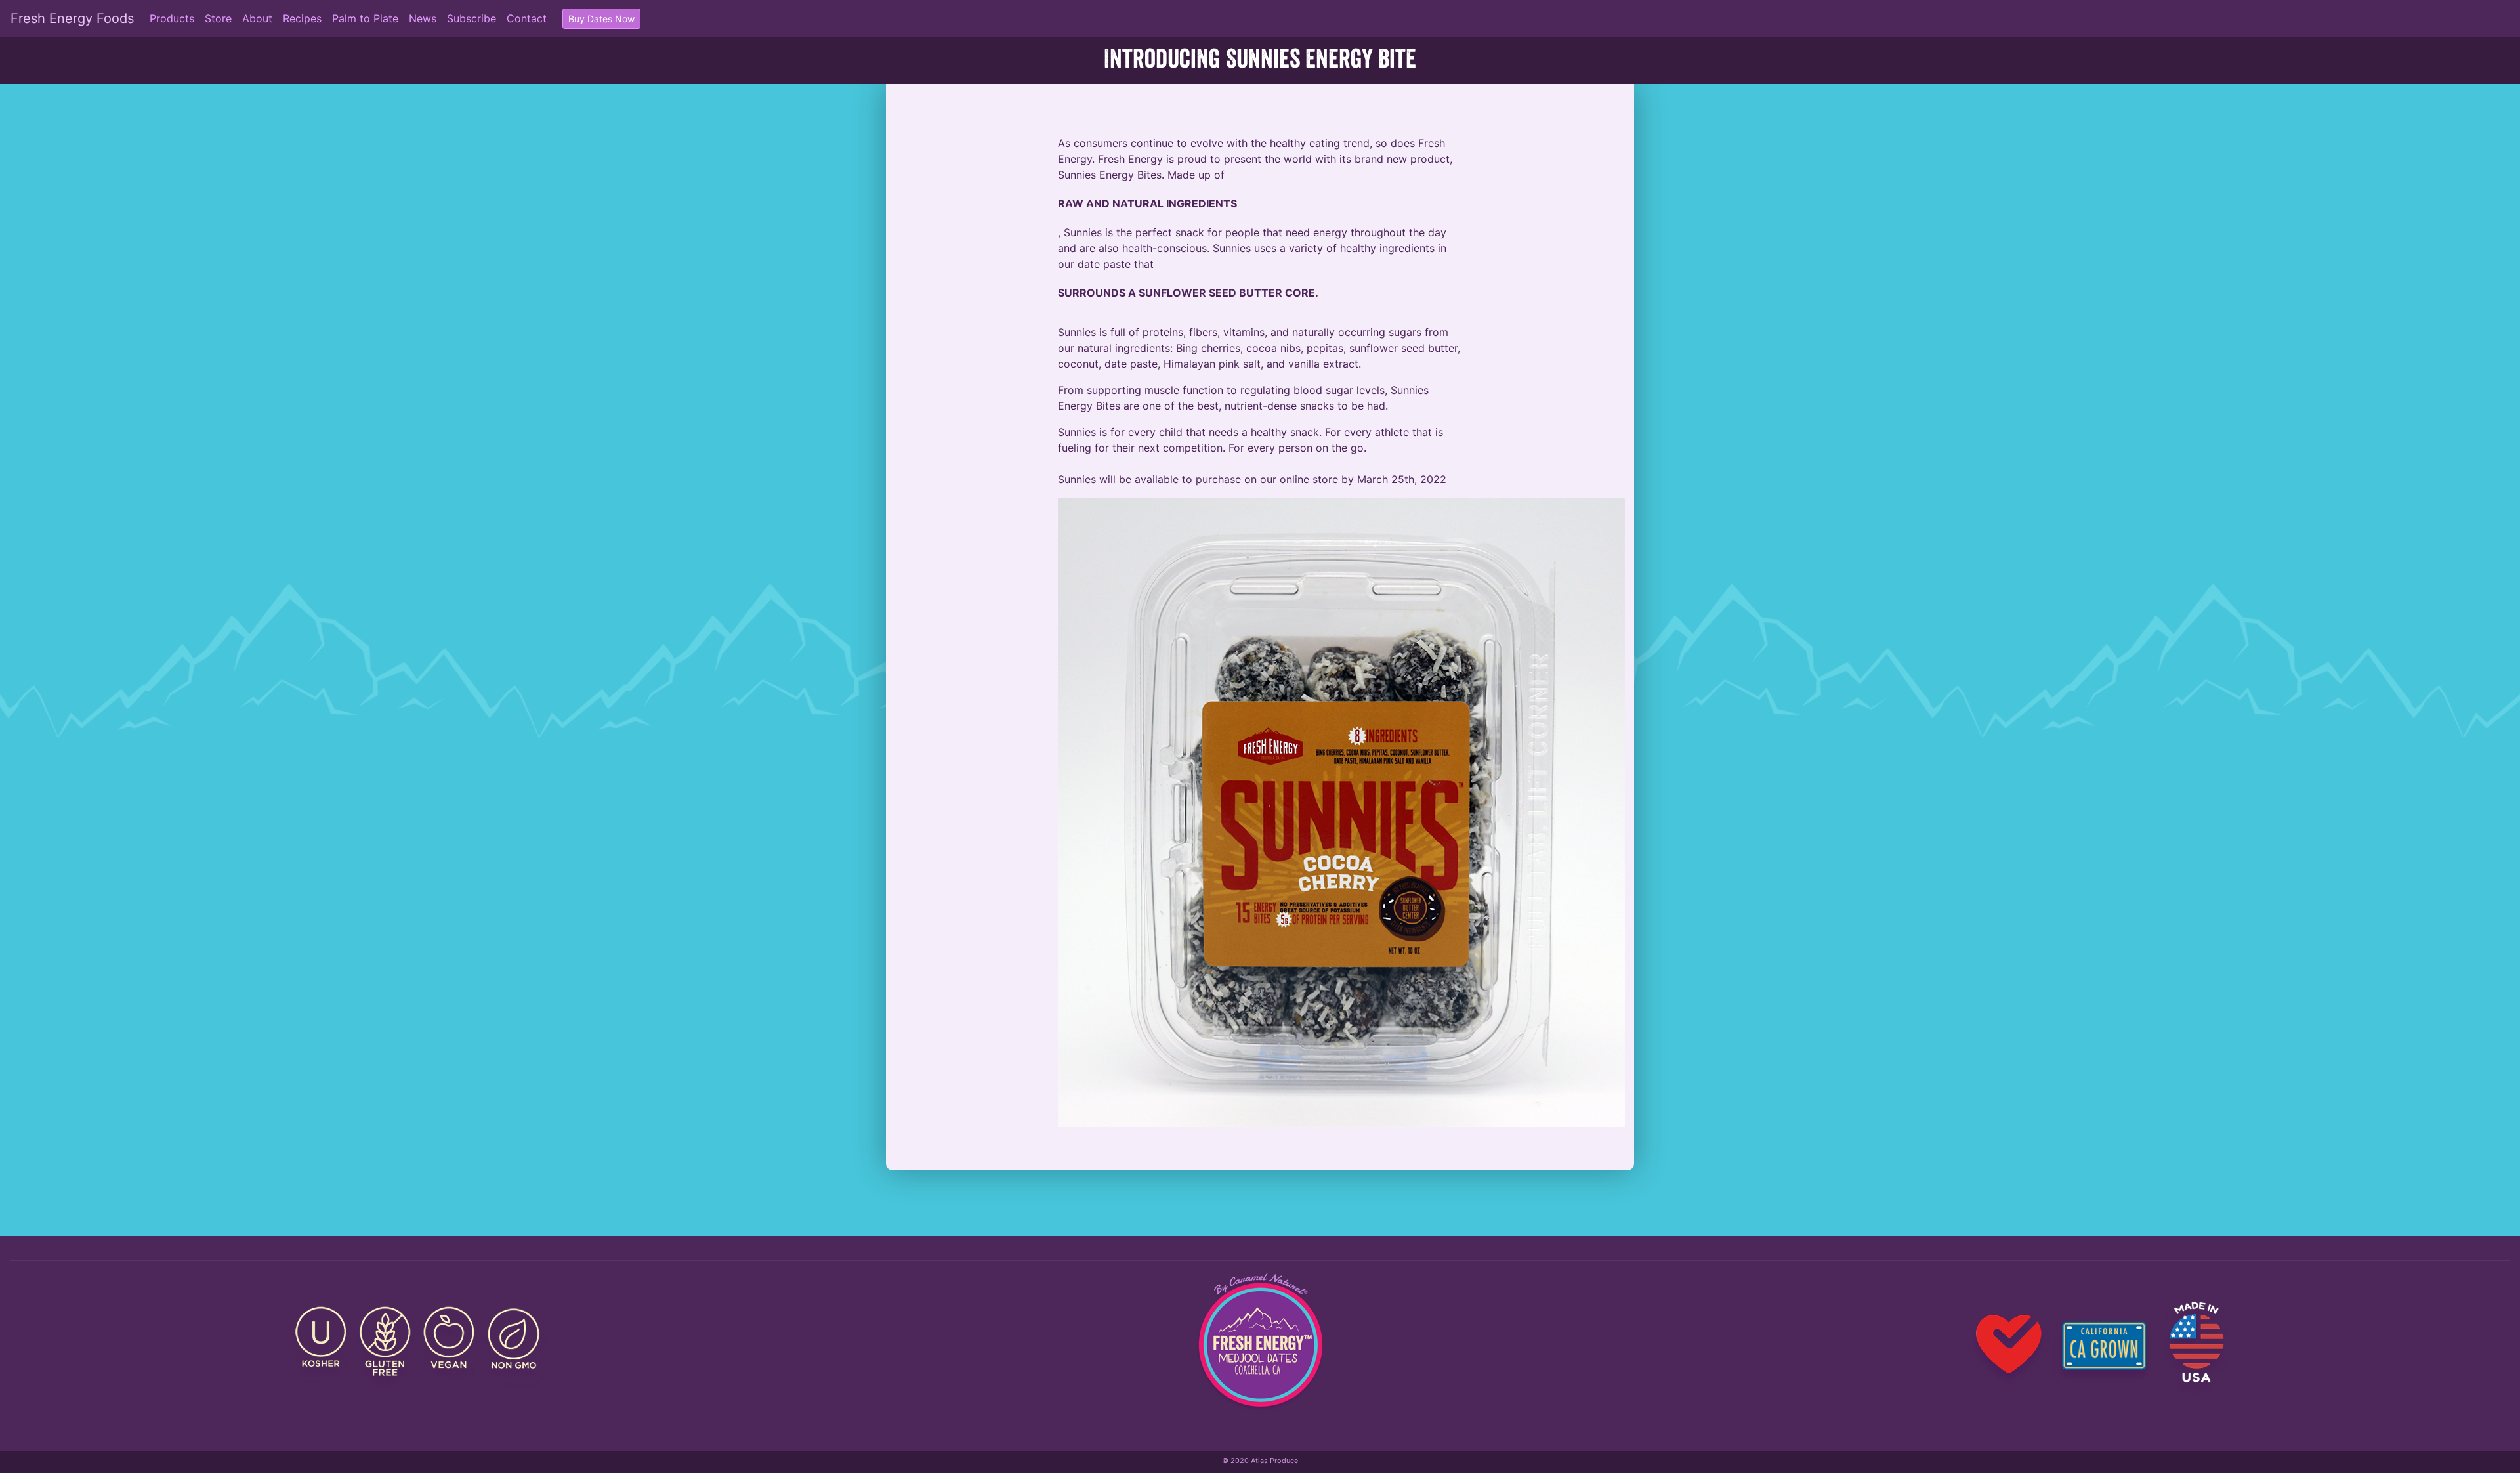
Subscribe (472, 18)
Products (172, 18)
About (257, 18)
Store (218, 18)
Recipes (302, 18)
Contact (527, 18)
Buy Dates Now (601, 19)
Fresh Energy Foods (72, 18)
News (423, 18)
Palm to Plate (365, 18)
